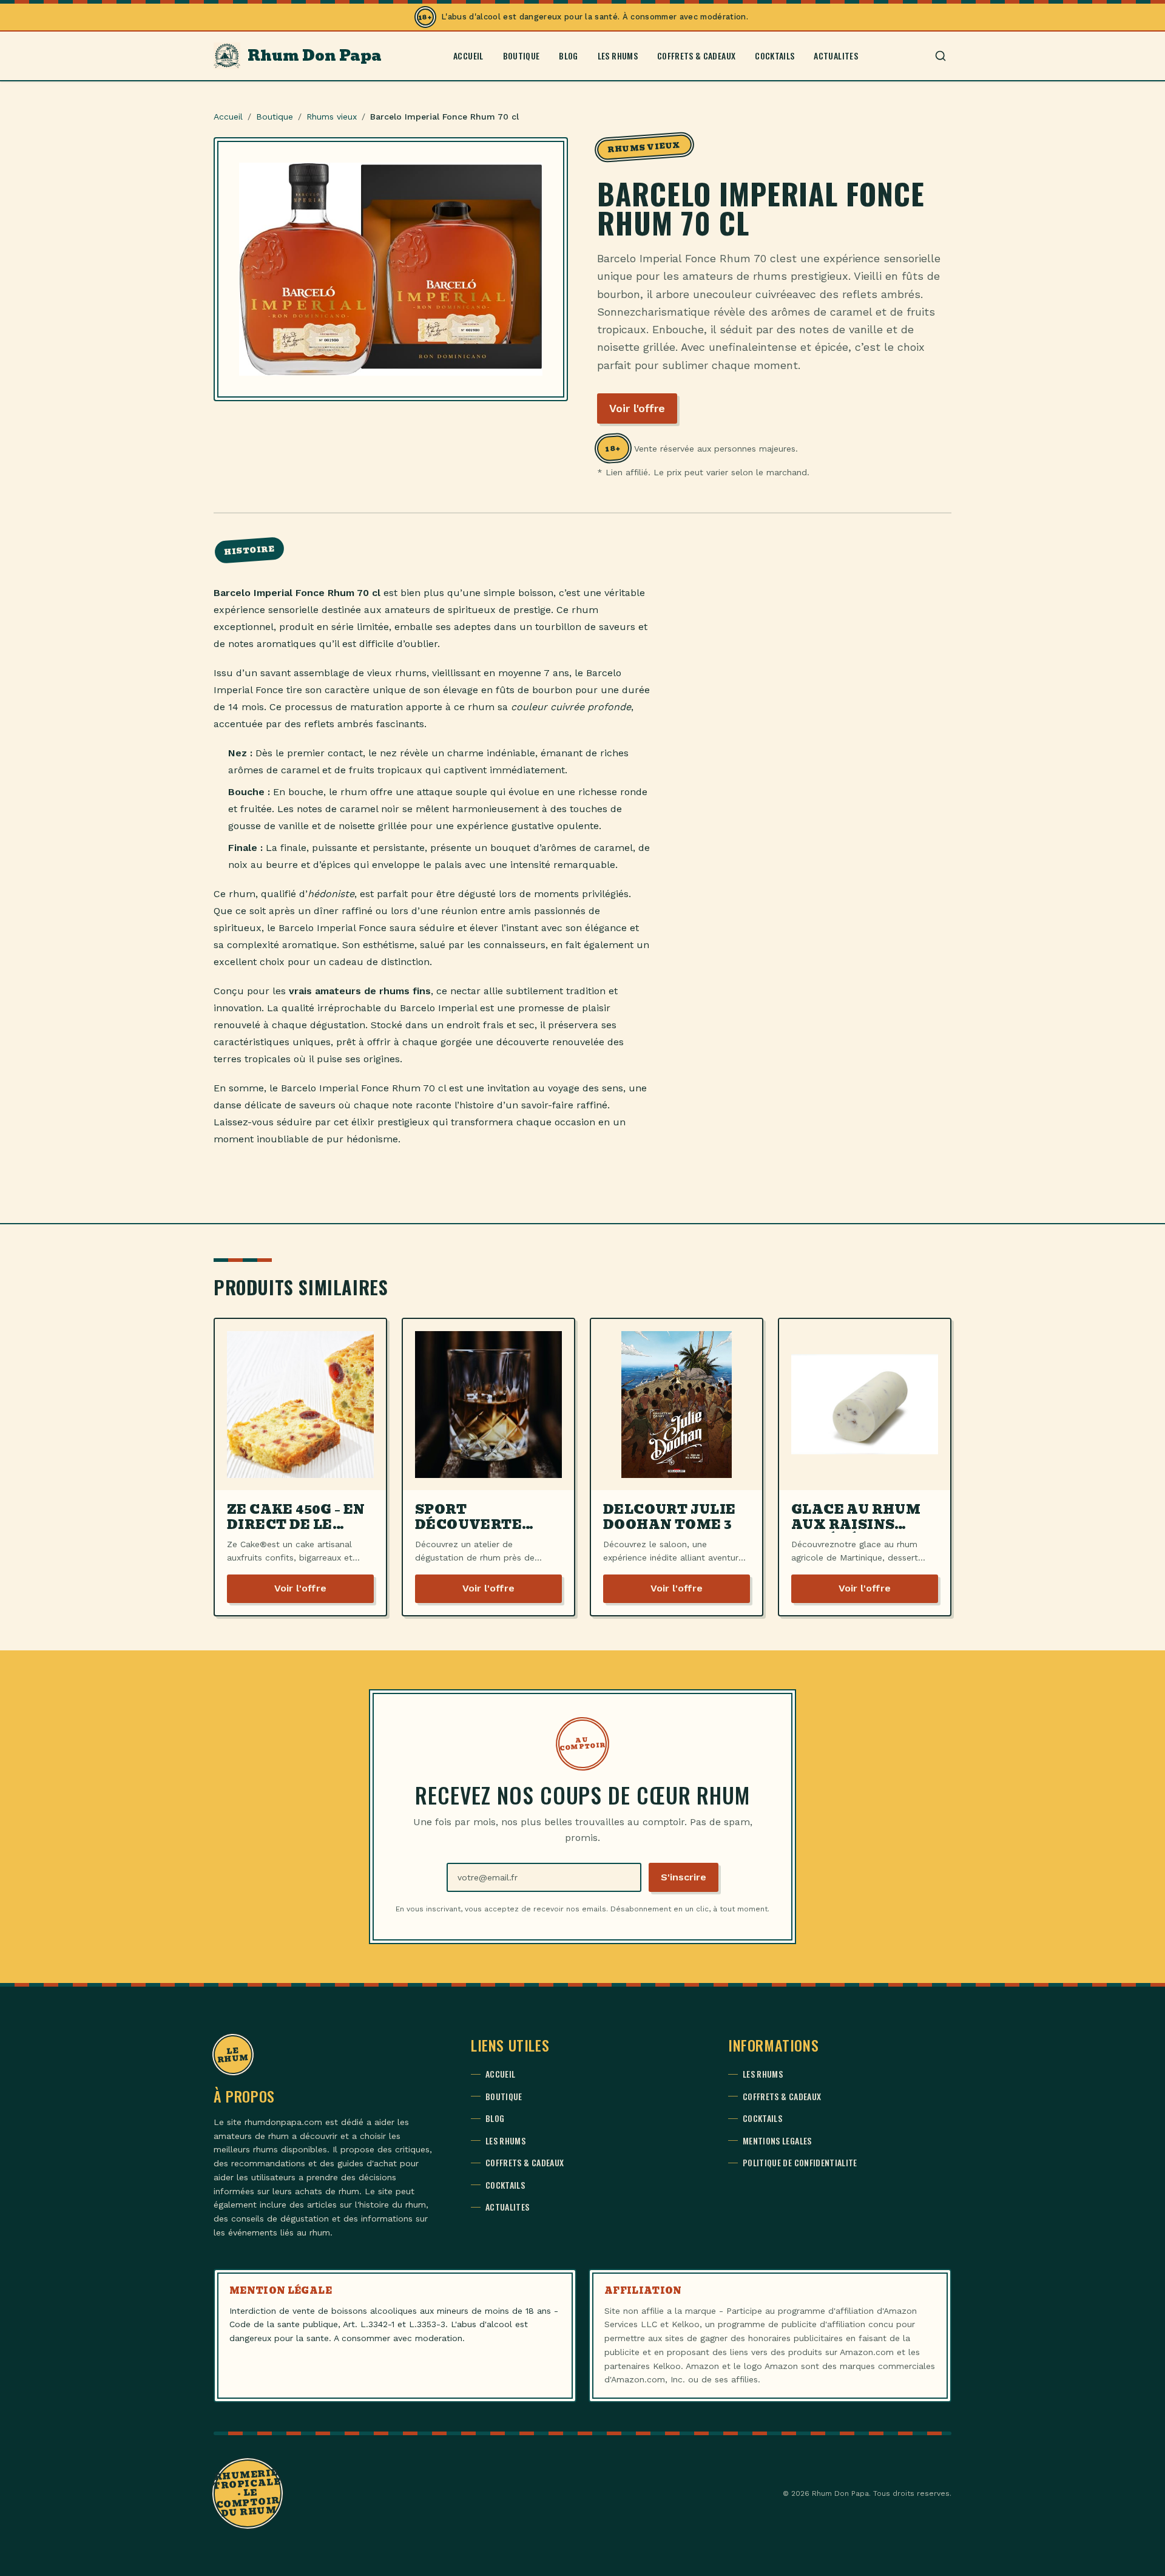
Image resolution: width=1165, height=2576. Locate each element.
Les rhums (618, 56)
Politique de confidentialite (800, 2163)
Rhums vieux (332, 117)
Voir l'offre (637, 408)
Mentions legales (777, 2141)
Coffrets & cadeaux (696, 56)
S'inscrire (684, 1877)
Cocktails (775, 56)
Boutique (522, 56)
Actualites (836, 56)
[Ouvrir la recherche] (940, 56)
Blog (568, 56)
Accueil (468, 56)
